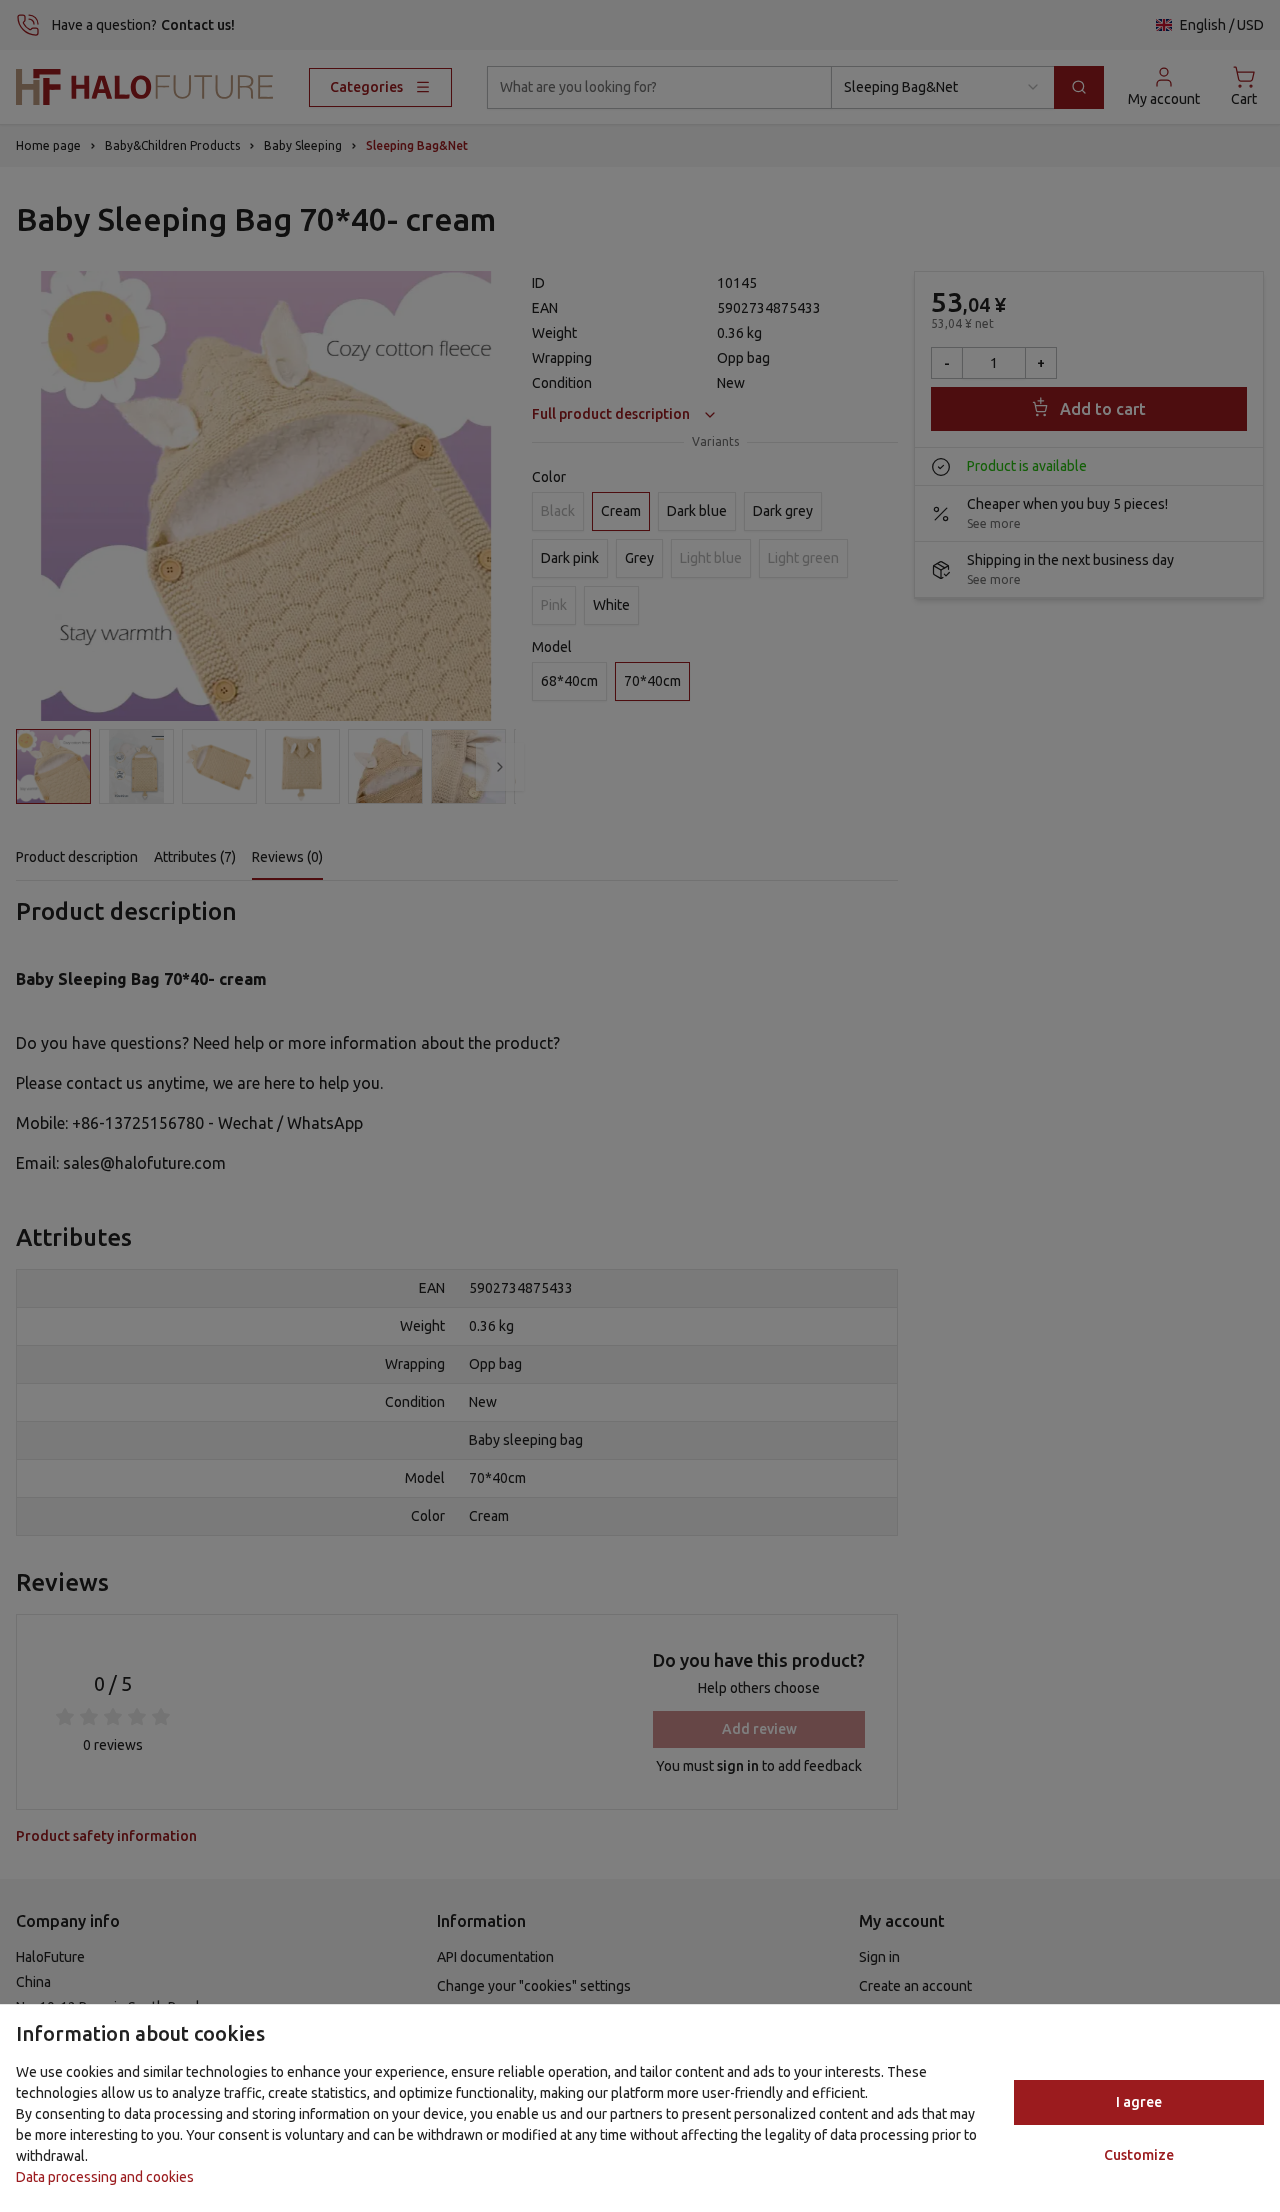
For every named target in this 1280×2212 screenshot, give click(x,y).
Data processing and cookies (105, 2177)
